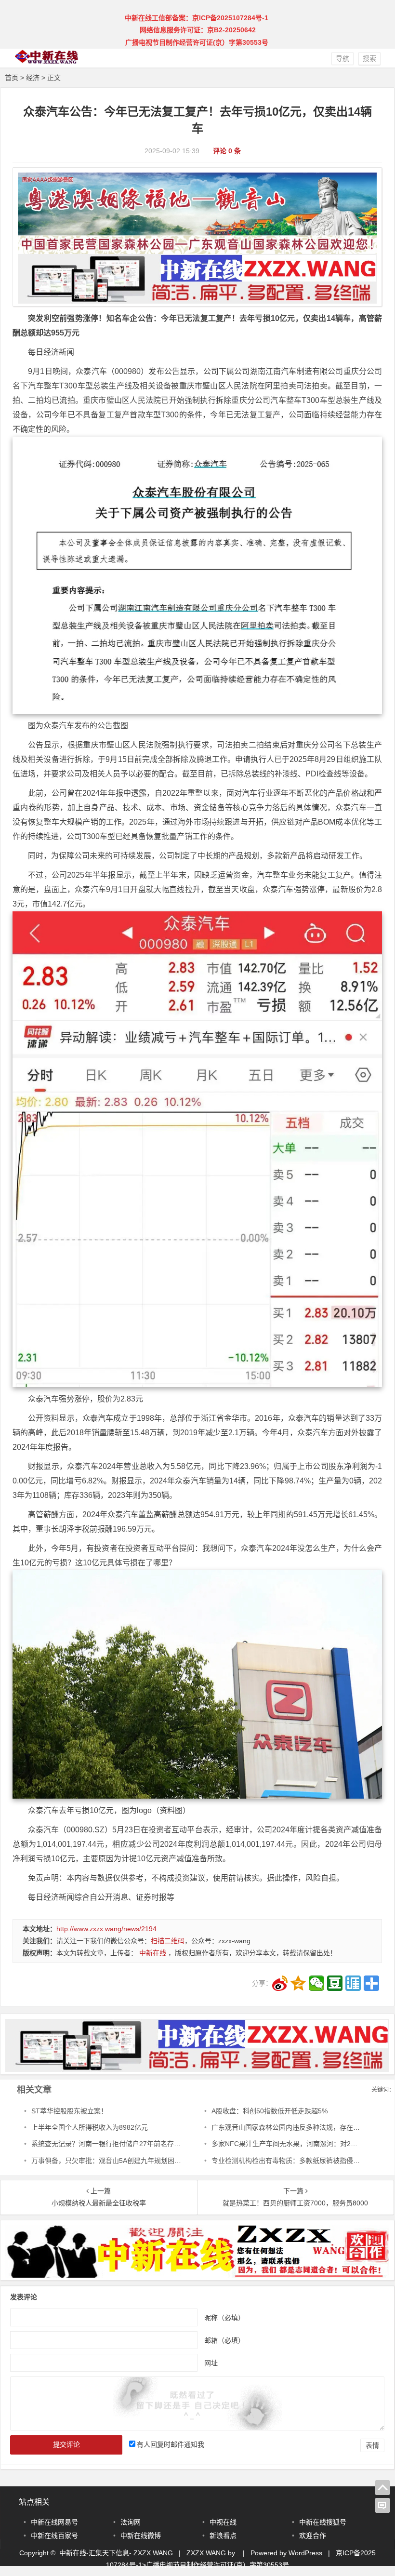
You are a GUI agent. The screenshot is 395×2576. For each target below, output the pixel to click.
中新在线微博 (141, 2536)
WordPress (305, 2553)
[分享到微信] (316, 1983)
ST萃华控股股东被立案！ (69, 2111)
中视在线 (223, 2522)
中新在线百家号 (54, 2536)
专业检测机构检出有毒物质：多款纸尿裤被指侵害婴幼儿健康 (303, 2161)
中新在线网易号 (54, 2522)
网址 (211, 2362)
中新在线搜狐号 (323, 2522)
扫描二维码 (168, 1941)
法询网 (131, 2522)
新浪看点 (223, 2536)
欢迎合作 (313, 2536)
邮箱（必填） (224, 2340)
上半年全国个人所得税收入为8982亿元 (90, 2127)
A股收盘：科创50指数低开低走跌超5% (270, 2111)
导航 (342, 58)
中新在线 (153, 1953)
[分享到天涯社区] (353, 1983)
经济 (33, 78)
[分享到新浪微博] (280, 1983)
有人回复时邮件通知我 (171, 2444)
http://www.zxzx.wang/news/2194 (106, 1929)
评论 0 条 (227, 151)
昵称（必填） (224, 2317)
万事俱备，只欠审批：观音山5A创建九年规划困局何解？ (116, 2161)
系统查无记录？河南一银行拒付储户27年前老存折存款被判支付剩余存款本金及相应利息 (163, 2144)
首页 (12, 78)
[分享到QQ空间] (298, 1983)
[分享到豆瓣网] (335, 1983)
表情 (372, 2445)
